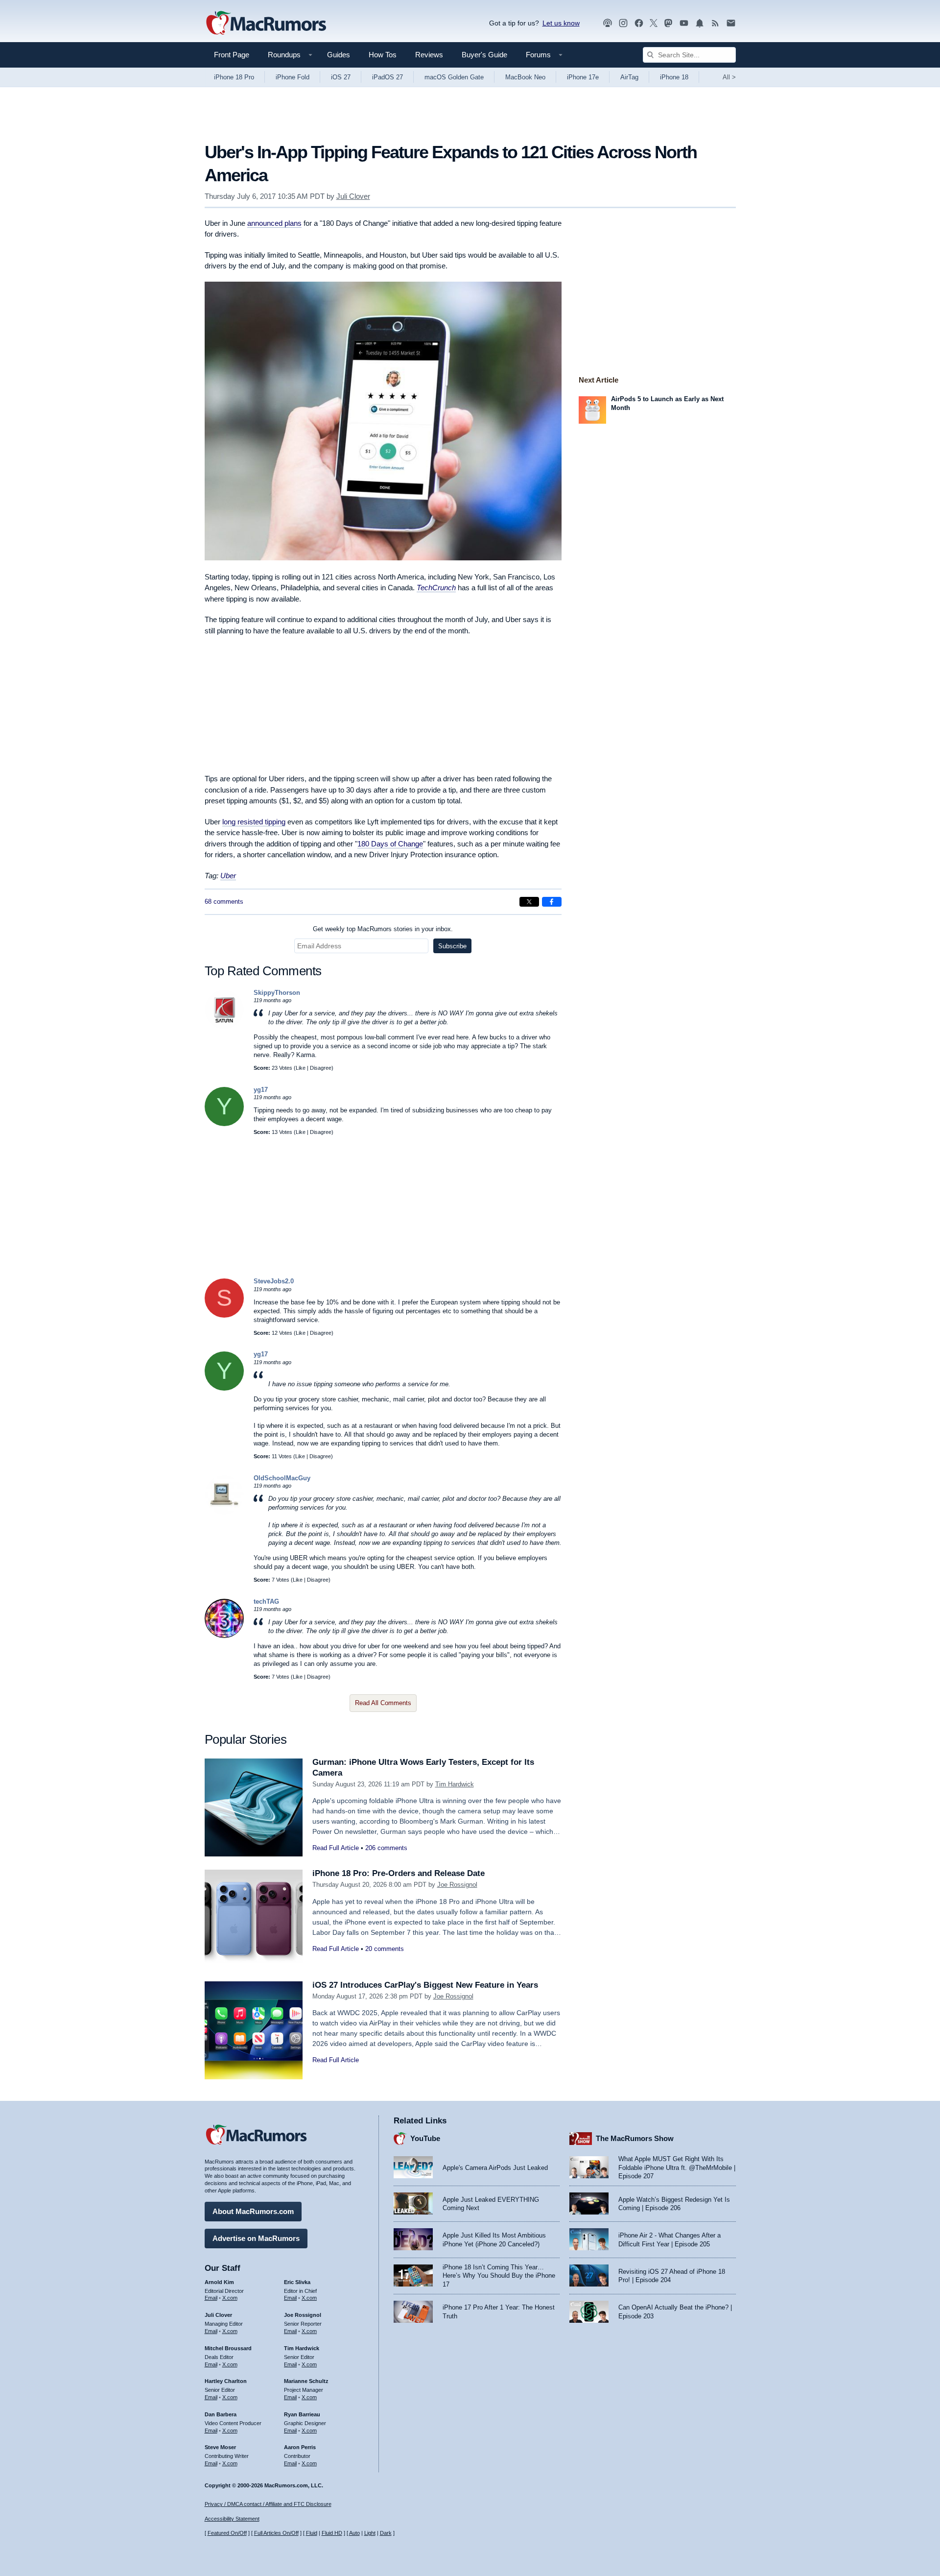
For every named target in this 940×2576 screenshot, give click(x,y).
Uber (228, 876)
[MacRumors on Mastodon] (668, 23)
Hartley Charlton (226, 2381)
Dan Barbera (221, 2414)
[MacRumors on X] (654, 23)
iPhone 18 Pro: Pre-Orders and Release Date (399, 1873)
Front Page (232, 55)
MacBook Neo (525, 77)
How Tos (383, 55)
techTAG (266, 1601)
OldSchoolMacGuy (282, 1478)
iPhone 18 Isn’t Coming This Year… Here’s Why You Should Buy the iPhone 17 (499, 2276)
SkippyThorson (277, 993)
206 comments (386, 1848)
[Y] (224, 1124)
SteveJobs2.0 (274, 1281)
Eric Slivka (297, 2282)
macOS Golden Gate (454, 77)
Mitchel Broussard (228, 2348)
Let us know (561, 23)
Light (370, 2533)
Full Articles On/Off (276, 2533)
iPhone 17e (583, 77)
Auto (354, 2533)
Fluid (312, 2533)
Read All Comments (383, 1703)
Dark (386, 2533)
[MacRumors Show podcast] (608, 23)
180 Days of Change (390, 844)
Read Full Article (336, 1848)
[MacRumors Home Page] (266, 24)
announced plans (274, 223)
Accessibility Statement (232, 2519)
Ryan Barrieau (302, 2414)
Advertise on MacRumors (256, 2238)
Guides (339, 55)
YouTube (425, 2138)
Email (211, 2298)
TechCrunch (436, 588)
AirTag (629, 77)
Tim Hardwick (455, 1784)
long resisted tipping (254, 822)
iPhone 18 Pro (234, 77)
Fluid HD (332, 2533)
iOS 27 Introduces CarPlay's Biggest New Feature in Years (425, 1985)
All (729, 77)
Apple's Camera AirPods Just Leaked (495, 2168)
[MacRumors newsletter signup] (731, 23)
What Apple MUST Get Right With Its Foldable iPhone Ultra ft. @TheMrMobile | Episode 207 (677, 2167)
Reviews (429, 55)
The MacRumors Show (635, 2138)
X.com (230, 2298)
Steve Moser (220, 2447)
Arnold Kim (219, 2282)
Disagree (321, 1068)
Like (301, 1068)
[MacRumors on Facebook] (639, 23)
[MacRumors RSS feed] (715, 23)
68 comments (224, 902)
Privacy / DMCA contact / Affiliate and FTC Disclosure (268, 2504)
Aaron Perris (300, 2447)
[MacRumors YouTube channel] (684, 23)
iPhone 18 (674, 77)
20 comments (385, 1949)
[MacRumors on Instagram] (623, 23)
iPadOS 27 (388, 77)
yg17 (261, 1090)
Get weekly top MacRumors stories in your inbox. (383, 929)
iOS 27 (341, 77)
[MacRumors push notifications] (700, 23)
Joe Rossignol (457, 1885)
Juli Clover (353, 196)
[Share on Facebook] (552, 902)
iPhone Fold (293, 77)
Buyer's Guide (484, 55)
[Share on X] (529, 902)
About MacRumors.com (253, 2211)
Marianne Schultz (306, 2381)
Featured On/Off (227, 2533)
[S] (224, 1315)
